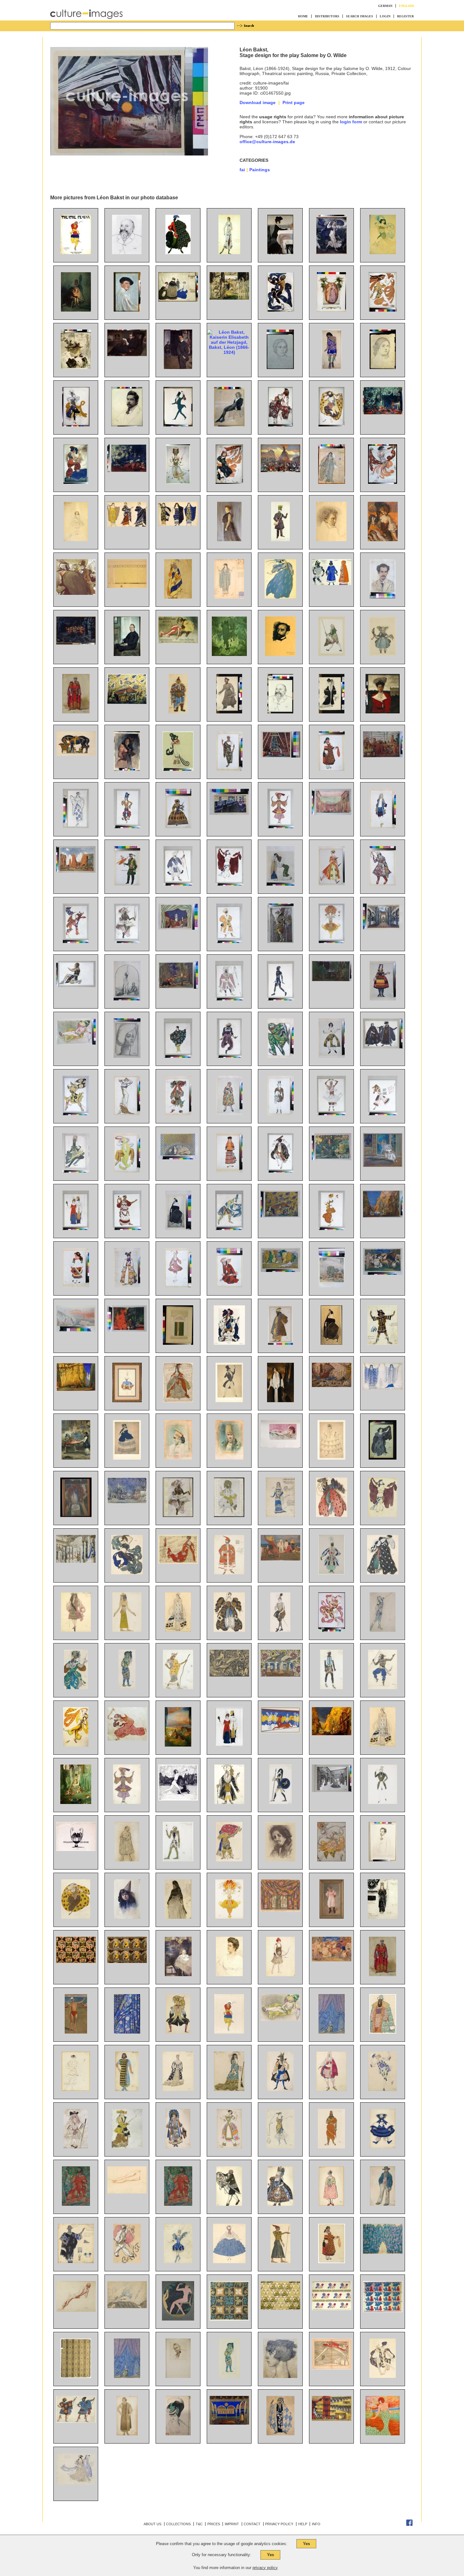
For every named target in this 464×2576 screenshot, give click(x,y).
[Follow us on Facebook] (409, 2525)
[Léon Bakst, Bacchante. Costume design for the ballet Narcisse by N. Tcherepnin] (76, 941)
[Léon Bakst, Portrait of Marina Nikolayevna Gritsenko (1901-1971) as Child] (178, 1975)
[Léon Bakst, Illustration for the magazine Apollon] (178, 2319)
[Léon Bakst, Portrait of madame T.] (127, 1056)
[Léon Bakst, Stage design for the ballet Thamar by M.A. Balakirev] (280, 756)
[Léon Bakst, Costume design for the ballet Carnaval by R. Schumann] (229, 1401)
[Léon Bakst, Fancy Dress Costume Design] (178, 769)
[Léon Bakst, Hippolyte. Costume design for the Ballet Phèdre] (280, 1802)
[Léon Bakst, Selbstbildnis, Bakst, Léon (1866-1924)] (127, 310)
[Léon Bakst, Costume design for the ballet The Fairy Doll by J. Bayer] (229, 712)
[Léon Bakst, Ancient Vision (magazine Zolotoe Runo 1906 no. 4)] (178, 1799)
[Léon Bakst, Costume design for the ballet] (229, 2204)
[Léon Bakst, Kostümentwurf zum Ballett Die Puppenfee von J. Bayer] (383, 654)
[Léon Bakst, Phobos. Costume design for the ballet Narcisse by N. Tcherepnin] (76, 1114)
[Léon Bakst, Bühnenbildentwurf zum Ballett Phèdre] (332, 2419)
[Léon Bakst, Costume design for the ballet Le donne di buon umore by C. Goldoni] (229, 1114)
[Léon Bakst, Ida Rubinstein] (331, 1343)
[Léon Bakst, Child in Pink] (332, 1917)
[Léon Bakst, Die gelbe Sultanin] (280, 2019)
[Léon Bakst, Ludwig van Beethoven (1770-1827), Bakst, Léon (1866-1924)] (331, 540)
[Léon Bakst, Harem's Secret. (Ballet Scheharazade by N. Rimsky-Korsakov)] (127, 1330)
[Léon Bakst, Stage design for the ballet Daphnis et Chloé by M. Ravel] (76, 871)
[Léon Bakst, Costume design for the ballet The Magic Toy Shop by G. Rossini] (332, 884)
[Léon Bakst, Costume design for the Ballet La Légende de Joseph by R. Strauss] (127, 1171)
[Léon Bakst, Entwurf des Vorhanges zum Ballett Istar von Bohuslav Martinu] (127, 2032)
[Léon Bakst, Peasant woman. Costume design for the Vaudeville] (332, 2262)
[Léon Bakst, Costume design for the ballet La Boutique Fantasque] (383, 2204)
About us (152, 2524)
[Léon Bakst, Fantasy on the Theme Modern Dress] (76, 1228)
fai (242, 170)
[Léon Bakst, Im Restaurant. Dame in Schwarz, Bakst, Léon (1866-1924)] (383, 540)
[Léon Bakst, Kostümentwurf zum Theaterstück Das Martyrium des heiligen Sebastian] (280, 2434)
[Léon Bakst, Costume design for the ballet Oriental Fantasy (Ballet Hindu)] (383, 1688)
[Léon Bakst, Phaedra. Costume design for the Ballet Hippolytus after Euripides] (383, 1917)
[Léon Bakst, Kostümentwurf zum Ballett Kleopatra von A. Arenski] (383, 2376)
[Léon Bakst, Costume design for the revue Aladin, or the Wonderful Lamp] (331, 1573)
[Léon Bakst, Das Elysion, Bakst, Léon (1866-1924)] (229, 654)
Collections (178, 2524)
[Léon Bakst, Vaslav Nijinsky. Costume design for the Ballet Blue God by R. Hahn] (76, 1171)
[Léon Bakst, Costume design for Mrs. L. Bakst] (332, 712)
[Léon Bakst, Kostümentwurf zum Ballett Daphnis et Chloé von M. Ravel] (76, 2421)
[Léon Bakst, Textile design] (229, 2319)
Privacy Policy (279, 2524)
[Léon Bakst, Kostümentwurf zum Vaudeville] (178, 2147)
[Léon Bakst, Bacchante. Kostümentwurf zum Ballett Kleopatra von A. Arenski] (76, 2089)
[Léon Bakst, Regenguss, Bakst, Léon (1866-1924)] (331, 253)
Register (405, 16)
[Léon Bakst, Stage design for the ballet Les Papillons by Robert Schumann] (127, 1502)
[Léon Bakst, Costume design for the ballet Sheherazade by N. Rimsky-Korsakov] (127, 827)
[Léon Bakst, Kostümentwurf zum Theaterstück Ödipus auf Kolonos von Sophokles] (76, 2204)
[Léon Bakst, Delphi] (76, 1330)
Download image (258, 102)
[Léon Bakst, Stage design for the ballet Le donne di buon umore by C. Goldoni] (178, 928)
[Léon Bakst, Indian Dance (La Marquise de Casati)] (229, 1228)
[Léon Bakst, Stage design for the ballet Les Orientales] (280, 1910)
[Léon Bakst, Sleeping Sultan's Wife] (280, 1446)
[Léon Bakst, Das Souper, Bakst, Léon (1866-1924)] (280, 253)
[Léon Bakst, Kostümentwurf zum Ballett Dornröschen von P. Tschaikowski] (178, 2032)
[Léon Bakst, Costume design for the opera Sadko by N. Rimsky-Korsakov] (280, 1056)
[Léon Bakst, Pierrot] (127, 2262)
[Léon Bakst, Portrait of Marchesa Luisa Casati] (280, 2376)
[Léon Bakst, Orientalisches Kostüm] (178, 712)
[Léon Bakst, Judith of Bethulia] (127, 999)
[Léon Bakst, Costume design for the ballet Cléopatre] (229, 884)
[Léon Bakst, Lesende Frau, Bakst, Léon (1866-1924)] (76, 367)
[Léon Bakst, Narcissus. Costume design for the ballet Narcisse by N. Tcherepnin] (76, 986)
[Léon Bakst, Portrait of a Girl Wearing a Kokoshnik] (178, 1458)
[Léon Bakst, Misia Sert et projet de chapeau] (178, 2434)
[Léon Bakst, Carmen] (127, 769)
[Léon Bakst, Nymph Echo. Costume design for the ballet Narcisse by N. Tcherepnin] (383, 1458)
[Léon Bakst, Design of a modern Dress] (127, 1114)
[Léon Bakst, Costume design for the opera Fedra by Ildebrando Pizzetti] (229, 769)
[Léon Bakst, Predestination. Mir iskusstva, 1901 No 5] (76, 1849)
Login (385, 16)
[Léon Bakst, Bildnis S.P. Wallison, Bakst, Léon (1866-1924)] (229, 540)
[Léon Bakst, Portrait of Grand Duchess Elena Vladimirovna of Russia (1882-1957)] (383, 712)
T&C (199, 2524)
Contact (252, 2524)
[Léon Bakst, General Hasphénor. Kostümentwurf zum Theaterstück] (331, 2147)
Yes (306, 2544)
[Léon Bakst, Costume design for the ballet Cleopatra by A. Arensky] (383, 1515)
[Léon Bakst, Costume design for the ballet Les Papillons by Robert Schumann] (280, 1114)
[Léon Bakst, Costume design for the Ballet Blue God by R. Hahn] (280, 827)
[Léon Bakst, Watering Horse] (76, 754)
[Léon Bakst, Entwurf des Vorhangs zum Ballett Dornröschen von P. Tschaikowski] (332, 2032)
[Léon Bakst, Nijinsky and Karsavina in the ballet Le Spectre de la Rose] (383, 1165)
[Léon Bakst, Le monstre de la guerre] (229, 1675)
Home (303, 16)
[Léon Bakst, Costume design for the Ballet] (229, 2376)
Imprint (232, 2524)
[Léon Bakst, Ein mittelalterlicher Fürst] (383, 1975)
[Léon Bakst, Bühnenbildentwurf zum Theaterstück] (229, 2423)
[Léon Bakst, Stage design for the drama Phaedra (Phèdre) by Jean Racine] (229, 813)
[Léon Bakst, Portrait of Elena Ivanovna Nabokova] (229, 1975)
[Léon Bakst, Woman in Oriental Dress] (280, 884)
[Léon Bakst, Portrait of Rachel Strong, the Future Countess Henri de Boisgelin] (280, 1401)
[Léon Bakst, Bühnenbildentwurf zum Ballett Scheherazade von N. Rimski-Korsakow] (127, 702)
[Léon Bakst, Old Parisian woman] (178, 1917)
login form (351, 122)
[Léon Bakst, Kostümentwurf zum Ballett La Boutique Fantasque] (383, 2147)
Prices (214, 2524)
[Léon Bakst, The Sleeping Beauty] (178, 1745)
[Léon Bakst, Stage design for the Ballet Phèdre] (280, 1731)
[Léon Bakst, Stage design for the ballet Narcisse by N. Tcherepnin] (332, 980)
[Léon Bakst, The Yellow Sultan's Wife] (76, 1043)
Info (316, 2524)
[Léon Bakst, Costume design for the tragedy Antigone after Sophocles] (178, 2204)
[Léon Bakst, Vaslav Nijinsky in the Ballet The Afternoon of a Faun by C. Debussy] (332, 1630)
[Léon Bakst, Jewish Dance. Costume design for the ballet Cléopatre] (280, 1171)
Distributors (327, 16)
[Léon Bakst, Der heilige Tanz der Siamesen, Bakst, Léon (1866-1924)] (76, 643)
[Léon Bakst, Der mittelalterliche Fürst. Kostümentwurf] (76, 712)
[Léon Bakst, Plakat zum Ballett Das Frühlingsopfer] (76, 253)
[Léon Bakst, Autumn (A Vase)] (76, 1515)
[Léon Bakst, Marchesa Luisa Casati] (383, 2434)
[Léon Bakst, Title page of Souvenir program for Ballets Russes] (178, 1515)
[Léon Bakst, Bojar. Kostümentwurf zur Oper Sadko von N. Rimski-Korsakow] (383, 2032)
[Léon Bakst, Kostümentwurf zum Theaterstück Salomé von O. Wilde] (127, 2434)
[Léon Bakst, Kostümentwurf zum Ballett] (229, 2032)
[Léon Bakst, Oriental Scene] (76, 1458)
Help (303, 2524)
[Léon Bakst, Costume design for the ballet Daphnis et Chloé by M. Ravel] (178, 1056)
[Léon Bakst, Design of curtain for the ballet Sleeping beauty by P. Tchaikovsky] (127, 2376)
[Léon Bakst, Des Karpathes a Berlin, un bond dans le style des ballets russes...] (332, 2368)
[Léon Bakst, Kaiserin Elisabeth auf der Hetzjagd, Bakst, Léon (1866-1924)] (229, 352)
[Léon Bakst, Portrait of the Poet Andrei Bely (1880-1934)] (383, 1860)
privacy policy (265, 2568)
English (406, 6)
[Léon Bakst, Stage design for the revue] (280, 1675)
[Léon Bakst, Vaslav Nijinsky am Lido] (76, 2032)
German (385, 6)
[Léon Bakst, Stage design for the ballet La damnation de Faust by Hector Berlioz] (127, 2307)
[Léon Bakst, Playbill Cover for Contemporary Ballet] (178, 1343)
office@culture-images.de (267, 142)
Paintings (260, 170)
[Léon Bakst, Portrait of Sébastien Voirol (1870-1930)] (178, 2376)
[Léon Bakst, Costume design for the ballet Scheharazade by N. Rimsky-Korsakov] (76, 1688)
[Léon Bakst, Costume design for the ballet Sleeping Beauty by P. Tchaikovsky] (178, 1401)
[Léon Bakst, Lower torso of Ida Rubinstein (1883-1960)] (127, 2192)
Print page (294, 102)
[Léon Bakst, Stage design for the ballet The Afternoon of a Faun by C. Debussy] (332, 1159)
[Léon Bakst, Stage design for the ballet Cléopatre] (332, 813)
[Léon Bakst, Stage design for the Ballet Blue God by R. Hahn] (383, 1216)
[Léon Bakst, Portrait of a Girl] (127, 1917)
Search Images (360, 16)
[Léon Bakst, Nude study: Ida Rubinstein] (76, 2310)
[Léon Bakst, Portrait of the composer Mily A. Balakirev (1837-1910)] (127, 253)
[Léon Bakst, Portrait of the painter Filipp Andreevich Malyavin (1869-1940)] (280, 1860)
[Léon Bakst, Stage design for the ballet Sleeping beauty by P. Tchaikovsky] (76, 1561)
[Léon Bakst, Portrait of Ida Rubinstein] (178, 1228)
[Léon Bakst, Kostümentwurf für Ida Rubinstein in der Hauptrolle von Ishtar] (229, 253)
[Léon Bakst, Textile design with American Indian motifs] (76, 1961)
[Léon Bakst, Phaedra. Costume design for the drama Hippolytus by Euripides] (383, 1388)
